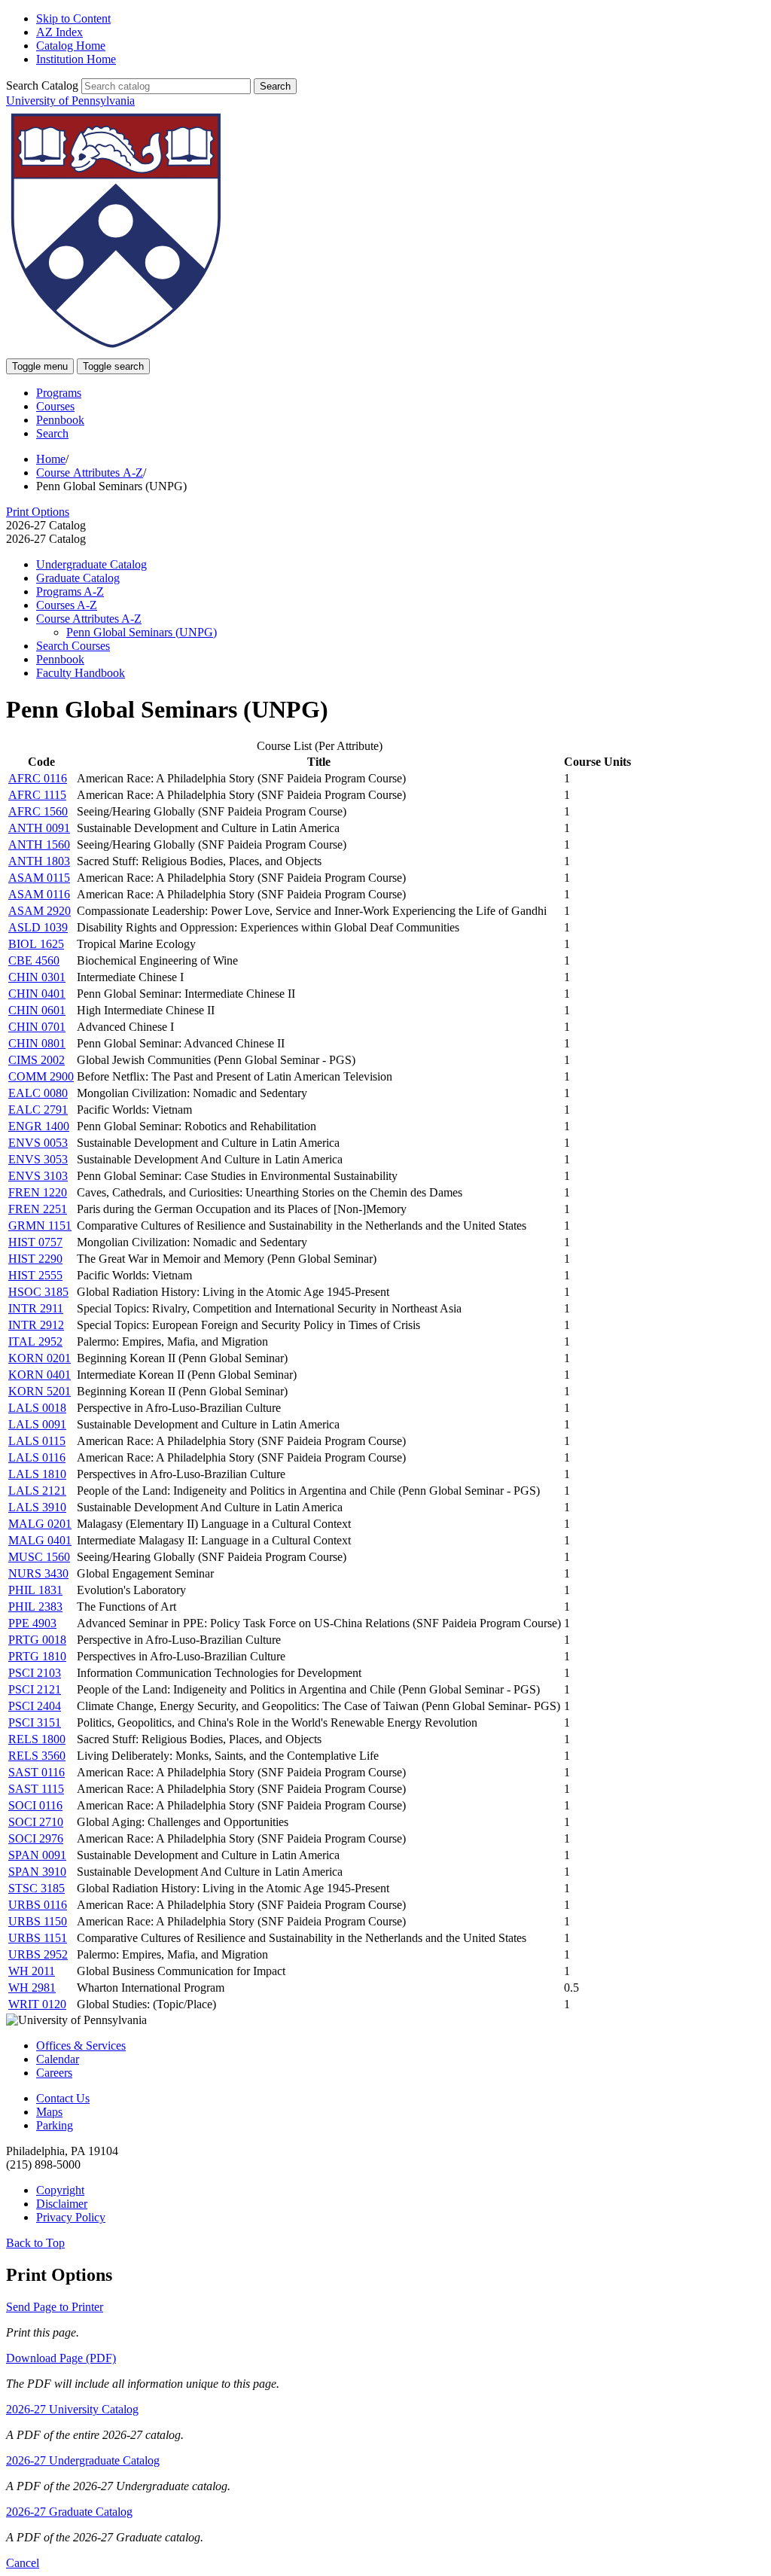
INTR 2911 (36, 1308)
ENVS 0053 (38, 1143)
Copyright (60, 2190)
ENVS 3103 (38, 1176)
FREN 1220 (38, 1192)
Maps (49, 2112)
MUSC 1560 (39, 1557)
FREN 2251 (38, 1209)
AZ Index (59, 32)
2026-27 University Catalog (72, 2409)
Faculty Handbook (81, 673)
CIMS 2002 (37, 1060)
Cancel (23, 2563)
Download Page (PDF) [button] (61, 2358)
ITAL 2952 (35, 1341)
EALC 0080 (38, 1093)
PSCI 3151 (35, 1722)
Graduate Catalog (78, 578)
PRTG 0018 (37, 1640)
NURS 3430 (38, 1573)
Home (51, 459)
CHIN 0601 (37, 1010)
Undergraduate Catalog (91, 564)
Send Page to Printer (55, 2307)
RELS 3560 (37, 1756)
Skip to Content (73, 18)
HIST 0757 (35, 1242)
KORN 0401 (40, 1375)
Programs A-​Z (70, 591)
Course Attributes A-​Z (89, 619)
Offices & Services (81, 2046)
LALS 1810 (37, 1474)
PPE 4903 (32, 1623)
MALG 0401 (40, 1540)
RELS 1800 (37, 1739)
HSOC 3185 (38, 1292)
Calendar (58, 2059)
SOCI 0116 (35, 1805)
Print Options (38, 512)
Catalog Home (71, 46)
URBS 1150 (38, 1921)
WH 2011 (32, 1971)
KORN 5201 (40, 1391)
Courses (55, 406)
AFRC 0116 (38, 778)
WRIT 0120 (37, 2004)
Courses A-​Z (67, 605)
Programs (59, 393)
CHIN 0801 (37, 1043)
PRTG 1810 (37, 1656)
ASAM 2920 (40, 911)
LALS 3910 (37, 1507)
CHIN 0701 (37, 1027)
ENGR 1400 (39, 1126)
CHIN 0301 (37, 977)
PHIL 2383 (35, 1607)
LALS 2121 (37, 1491)
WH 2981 (32, 1988)
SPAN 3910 (37, 1872)
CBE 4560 (34, 960)
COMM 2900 (41, 1076)
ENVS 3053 (38, 1159)
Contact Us (63, 2098)
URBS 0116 (38, 1905)
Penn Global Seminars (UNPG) (142, 632)
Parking (55, 2125)
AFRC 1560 (38, 811)
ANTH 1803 (39, 861)
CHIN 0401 (37, 994)
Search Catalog (42, 85)
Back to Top (35, 2243)
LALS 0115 (37, 1441)
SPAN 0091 (37, 1855)
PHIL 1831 (35, 1590)
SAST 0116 (37, 1772)
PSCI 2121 (35, 1689)
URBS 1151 (38, 1938)
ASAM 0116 (39, 894)
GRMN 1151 (40, 1226)
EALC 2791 (38, 1110)
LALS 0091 (37, 1424)
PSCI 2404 (35, 1706)
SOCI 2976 (36, 1838)
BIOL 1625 (36, 944)
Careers (54, 2073)
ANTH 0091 (39, 828)
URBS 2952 (38, 1954)
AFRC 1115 (37, 795)
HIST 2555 (35, 1275)
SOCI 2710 (36, 1822)
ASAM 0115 (39, 878)
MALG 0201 (40, 1524)
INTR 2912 (36, 1325)
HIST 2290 (35, 1259)
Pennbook (60, 420)
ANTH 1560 (39, 844)
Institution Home (76, 59)
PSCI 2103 (35, 1673)
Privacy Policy (71, 2217)
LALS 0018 (37, 1408)
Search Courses (73, 646)
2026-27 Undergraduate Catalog (83, 2460)
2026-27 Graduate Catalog (69, 2512)
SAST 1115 (36, 1789)
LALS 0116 (37, 1457)
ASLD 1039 (38, 927)
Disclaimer (62, 2204)
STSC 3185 (37, 1888)
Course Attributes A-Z (90, 473)
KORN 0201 (40, 1358)
